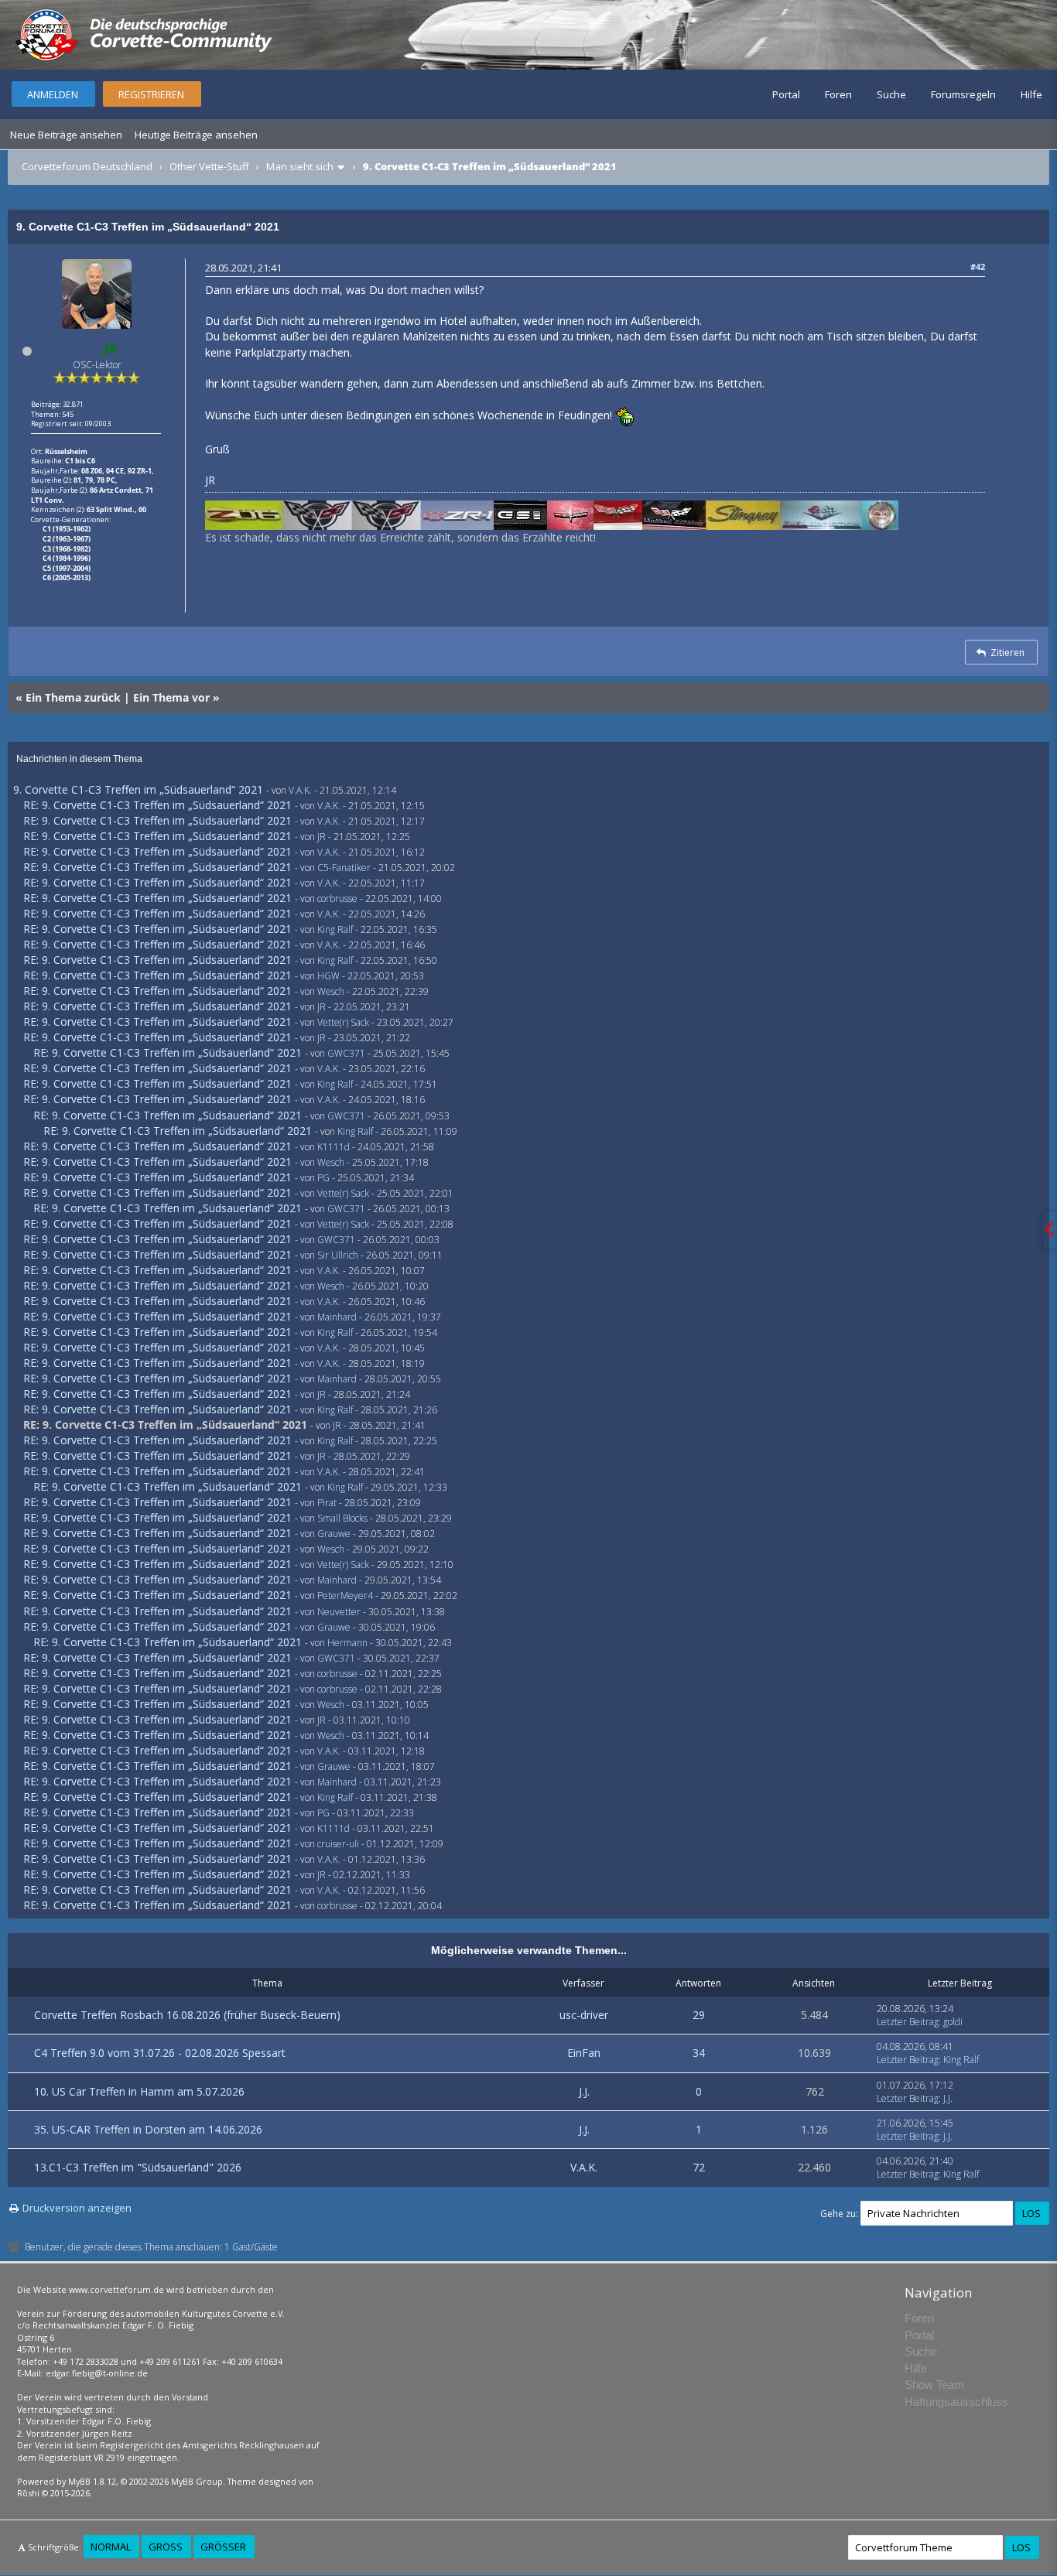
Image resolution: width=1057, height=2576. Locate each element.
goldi (953, 2022)
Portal (786, 94)
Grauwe (334, 1534)
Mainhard (337, 1317)
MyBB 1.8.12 (92, 2481)
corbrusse (337, 899)
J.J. (584, 2091)
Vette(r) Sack (343, 1022)
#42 (978, 266)
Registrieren (151, 94)
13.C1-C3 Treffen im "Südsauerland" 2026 (138, 2167)
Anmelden (53, 94)
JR (322, 837)
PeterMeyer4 (345, 1595)
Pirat (327, 1503)
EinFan (584, 2053)
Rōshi (28, 2493)
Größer (223, 2547)
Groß (166, 2547)
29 (699, 2015)
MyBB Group (197, 2481)
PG (323, 1178)
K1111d (334, 1147)
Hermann (347, 1643)
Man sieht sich (300, 166)
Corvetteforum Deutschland (87, 166)
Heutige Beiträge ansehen (196, 135)
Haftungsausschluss (956, 2402)
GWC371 (346, 1053)
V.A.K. (300, 790)
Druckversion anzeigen (77, 2208)
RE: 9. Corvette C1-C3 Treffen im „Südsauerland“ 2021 (157, 805)
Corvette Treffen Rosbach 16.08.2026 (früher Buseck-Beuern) (187, 2015)
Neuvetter (339, 1612)
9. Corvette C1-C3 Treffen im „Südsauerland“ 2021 (138, 789)
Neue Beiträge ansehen (66, 135)
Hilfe (1031, 94)
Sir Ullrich (338, 1255)
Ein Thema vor (171, 697)
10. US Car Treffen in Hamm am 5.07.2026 (139, 2091)
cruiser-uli (338, 1844)
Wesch (331, 991)
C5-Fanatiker (344, 868)
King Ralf (335, 929)
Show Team (934, 2385)
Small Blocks (342, 1518)
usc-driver (584, 2015)
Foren (838, 94)
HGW (328, 976)
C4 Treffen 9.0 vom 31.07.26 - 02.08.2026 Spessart (160, 2053)
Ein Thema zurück (73, 697)
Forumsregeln (963, 94)
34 (699, 2053)
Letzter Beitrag (908, 2022)
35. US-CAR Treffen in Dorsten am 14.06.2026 (148, 2129)
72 (699, 2167)
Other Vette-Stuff (209, 166)
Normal (111, 2547)
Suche (891, 94)
